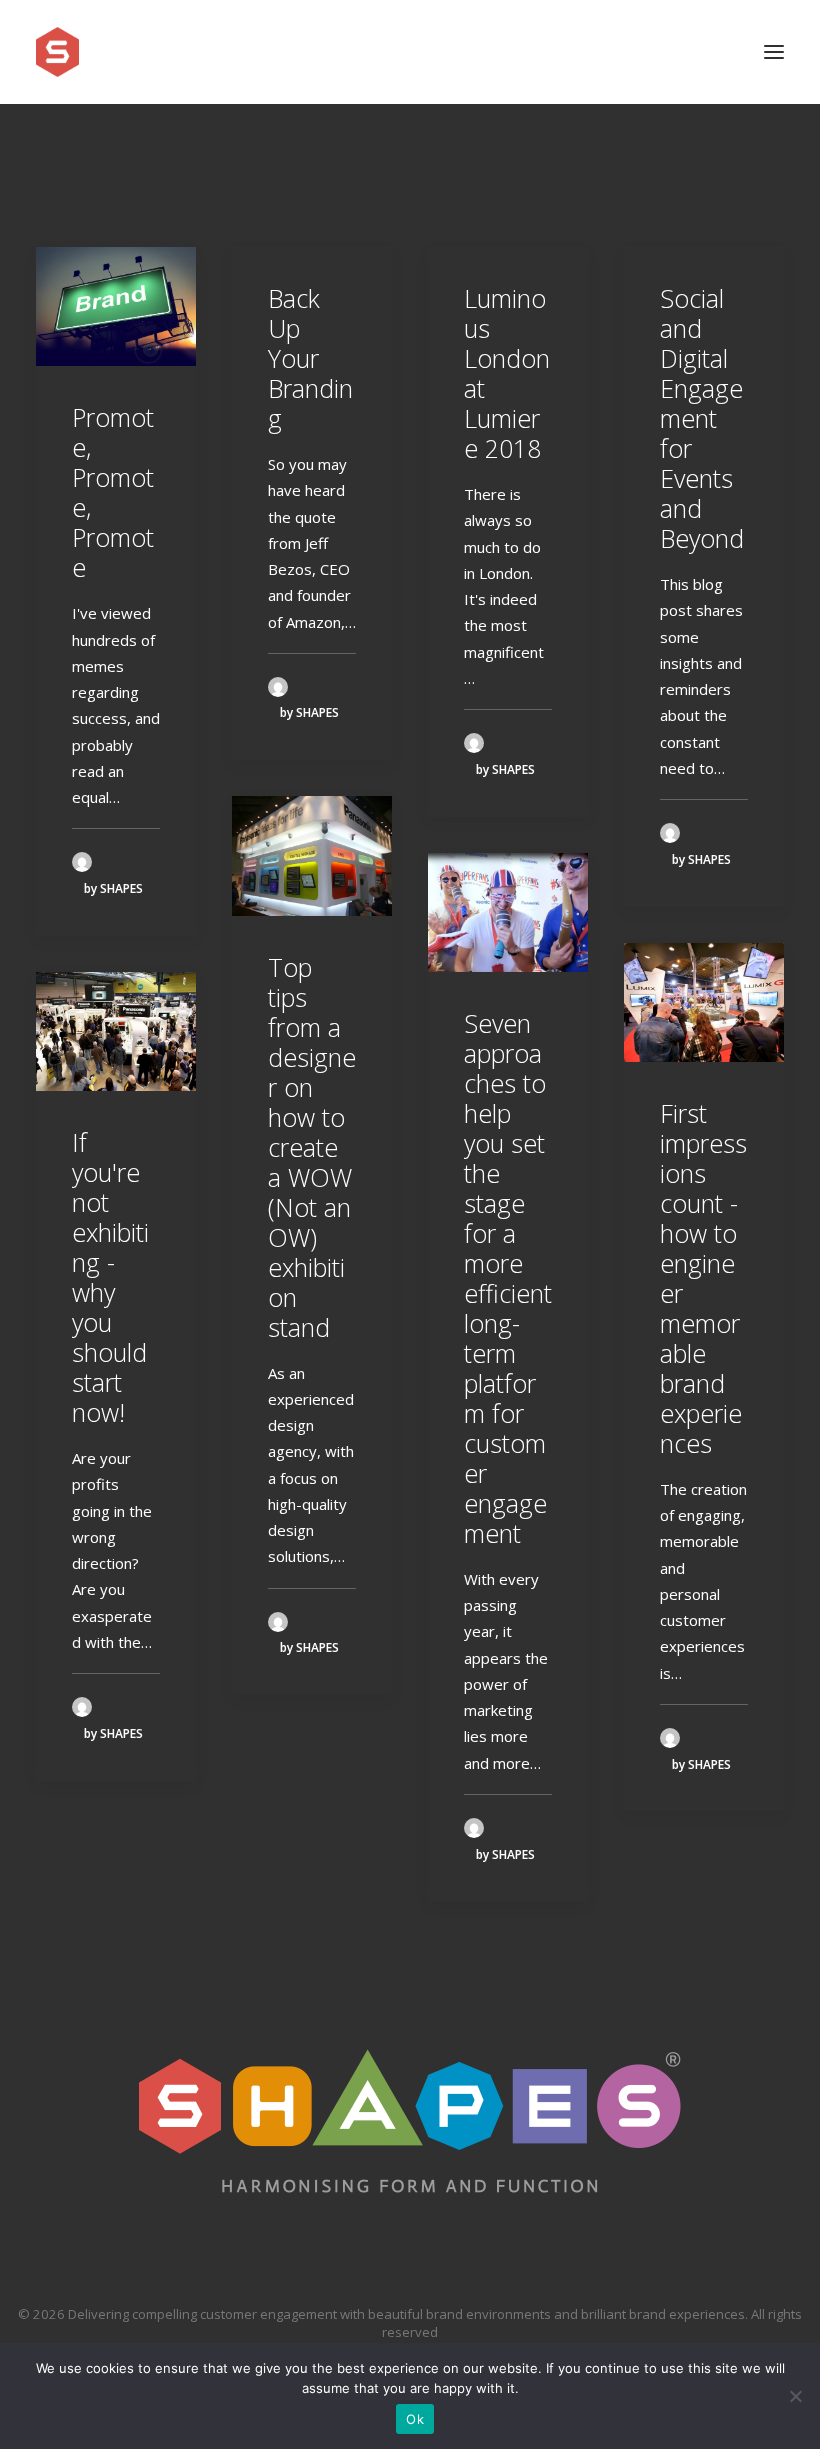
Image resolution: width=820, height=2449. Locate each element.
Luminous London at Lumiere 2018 (507, 373)
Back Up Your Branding (310, 358)
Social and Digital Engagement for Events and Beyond (702, 418)
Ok (415, 2419)
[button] (774, 52)
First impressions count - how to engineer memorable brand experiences (703, 1278)
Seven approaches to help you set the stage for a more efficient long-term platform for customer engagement (508, 1278)
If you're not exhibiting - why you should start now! (110, 1277)
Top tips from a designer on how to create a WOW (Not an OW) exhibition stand (312, 1147)
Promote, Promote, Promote (113, 492)
